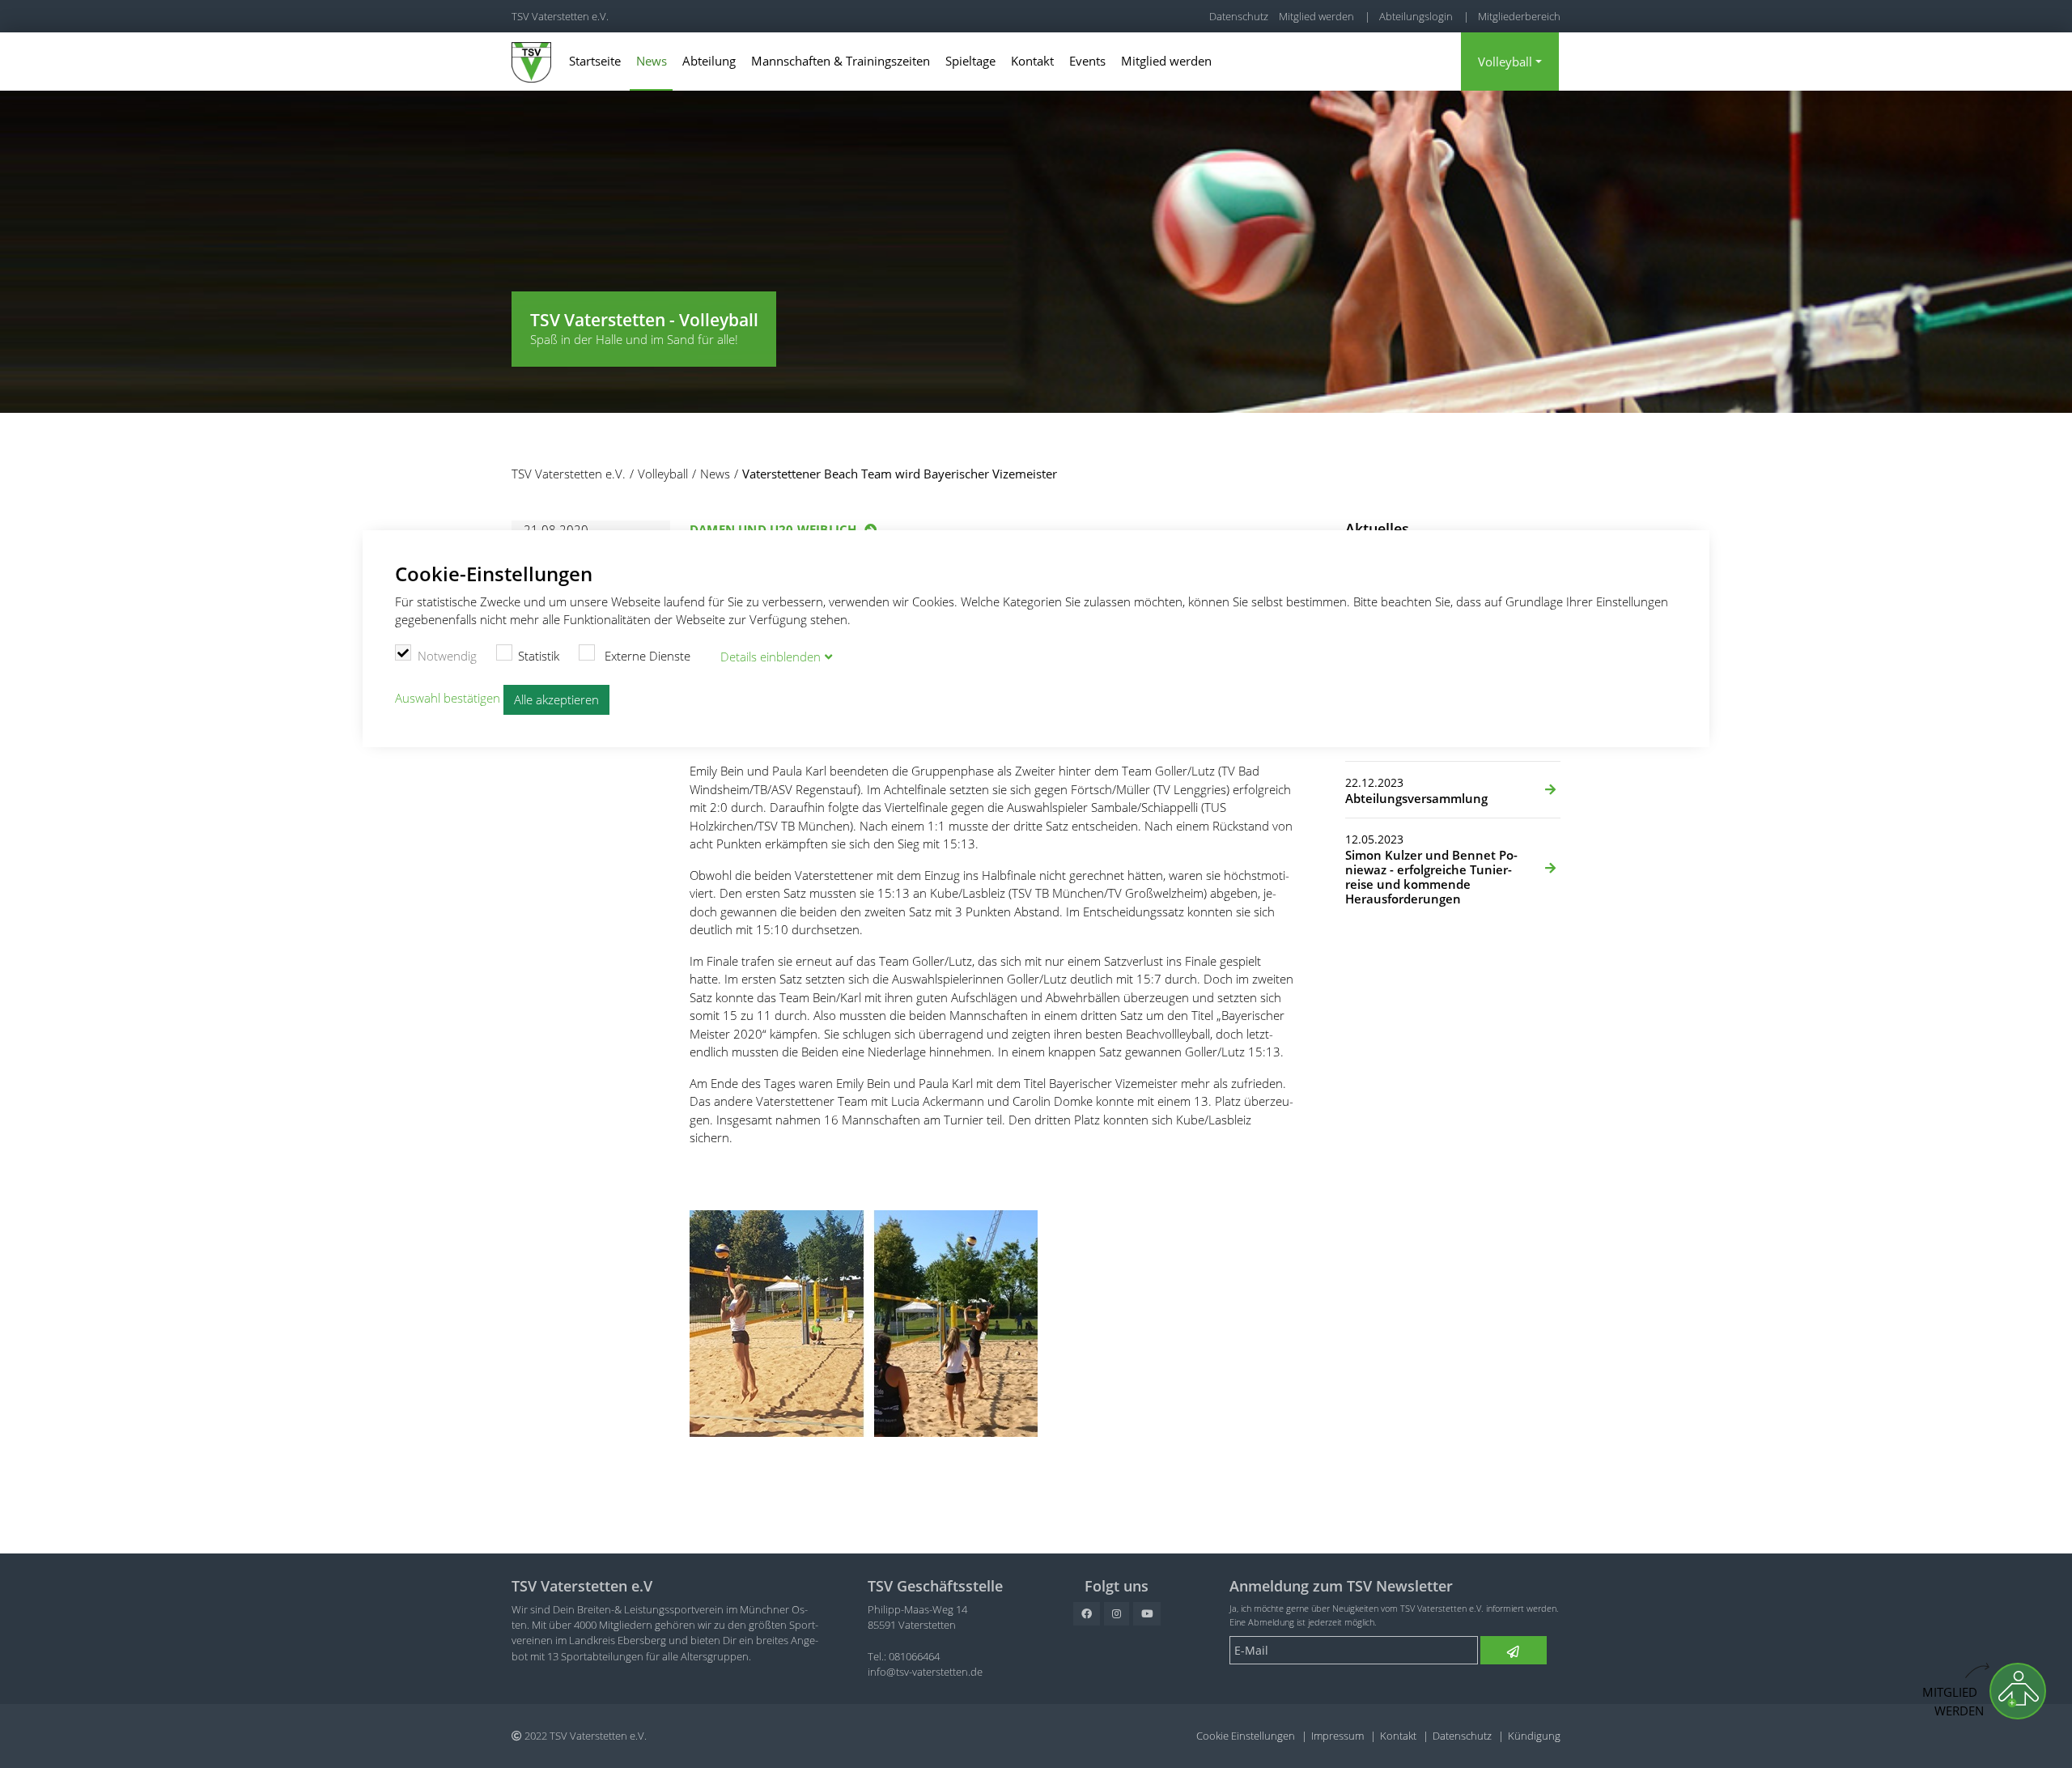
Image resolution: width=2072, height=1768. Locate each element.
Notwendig (447, 656)
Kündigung (1534, 1736)
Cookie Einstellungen (1246, 1736)
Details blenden (771, 657)
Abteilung (709, 61)
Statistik (539, 656)
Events (1087, 61)
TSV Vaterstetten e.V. (560, 16)
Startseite (595, 61)
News (652, 61)
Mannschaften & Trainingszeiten (841, 61)
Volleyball (1505, 62)
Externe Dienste (646, 656)
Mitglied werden (1316, 16)
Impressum (1337, 1736)
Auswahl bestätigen (448, 699)
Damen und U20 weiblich (773, 529)
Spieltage (970, 61)
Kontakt (1032, 61)
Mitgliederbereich (1519, 16)
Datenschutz (1239, 16)
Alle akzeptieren (556, 699)
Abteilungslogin (1416, 16)
